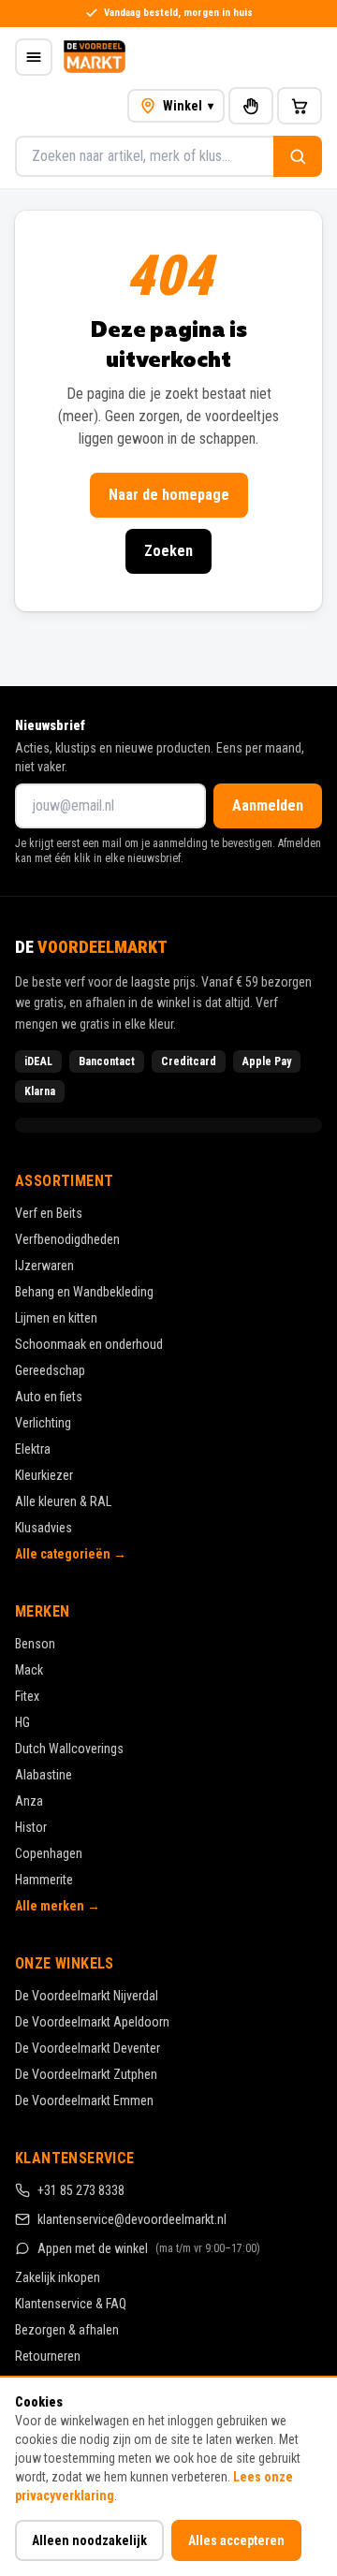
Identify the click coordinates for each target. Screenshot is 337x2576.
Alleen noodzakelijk (89, 2540)
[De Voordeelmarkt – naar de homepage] (95, 57)
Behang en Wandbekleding (84, 1292)
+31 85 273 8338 (81, 2190)
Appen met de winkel (149, 2248)
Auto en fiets (49, 1397)
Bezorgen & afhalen (67, 2330)
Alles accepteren (236, 2540)
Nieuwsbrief (50, 725)
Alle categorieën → (71, 1554)
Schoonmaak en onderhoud (89, 1344)
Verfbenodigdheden (67, 1239)
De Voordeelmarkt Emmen (84, 2100)
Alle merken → (58, 1906)
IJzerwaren (44, 1266)
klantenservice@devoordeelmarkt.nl (132, 2219)
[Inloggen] (251, 106)
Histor (31, 1827)
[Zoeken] (298, 156)
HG (22, 1722)
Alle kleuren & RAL (63, 1501)
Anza (29, 1801)
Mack (29, 1670)
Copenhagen (49, 1853)
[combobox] (144, 156)
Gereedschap (50, 1370)
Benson (35, 1644)
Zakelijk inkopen (58, 2277)
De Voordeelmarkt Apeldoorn (92, 2022)
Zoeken (168, 551)
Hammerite (44, 1880)
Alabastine (44, 1775)
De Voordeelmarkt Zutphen (86, 2074)
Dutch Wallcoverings (69, 1749)
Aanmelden (268, 805)
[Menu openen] (34, 57)
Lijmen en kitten (56, 1318)
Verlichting (43, 1423)
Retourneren (48, 2356)
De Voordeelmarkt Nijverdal (87, 1996)
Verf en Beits (49, 1213)
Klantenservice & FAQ (71, 2304)
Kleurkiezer (44, 1475)
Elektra (33, 1449)
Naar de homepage (169, 495)
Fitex (27, 1696)
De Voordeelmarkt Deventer (88, 2048)
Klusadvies (44, 1528)
